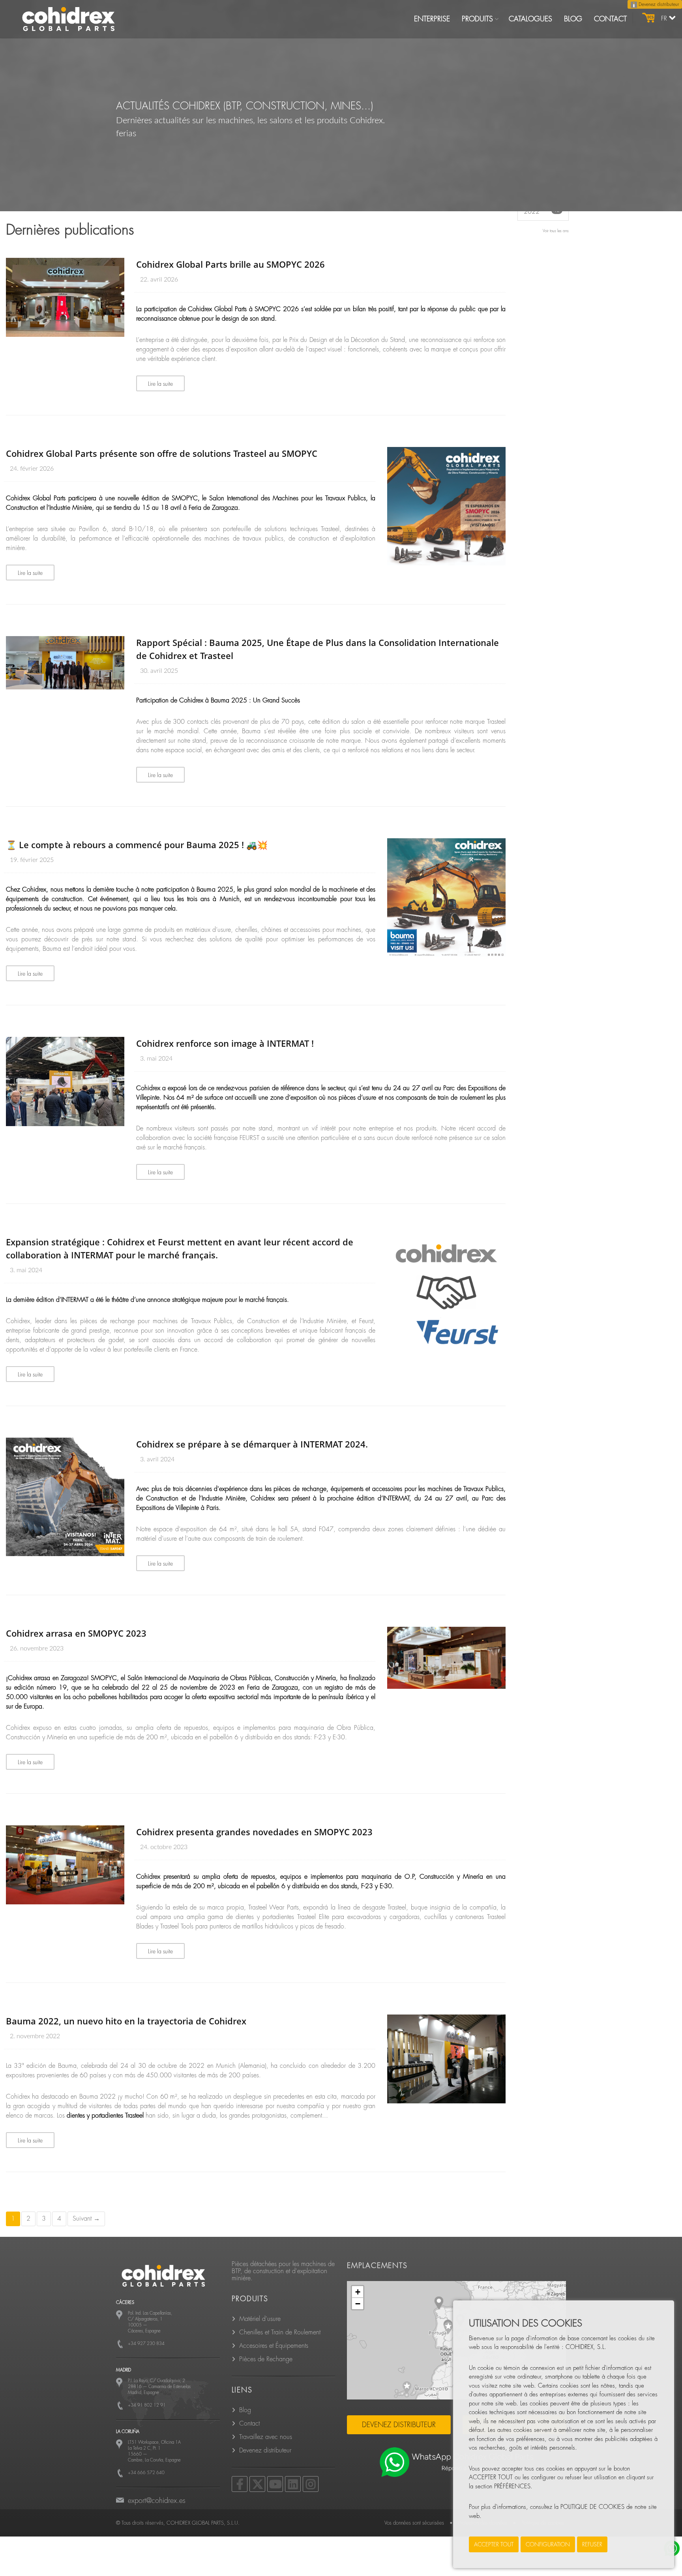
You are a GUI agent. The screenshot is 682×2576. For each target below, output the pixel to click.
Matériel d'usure (260, 2319)
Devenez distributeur (658, 4)
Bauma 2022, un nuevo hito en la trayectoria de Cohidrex (126, 2021)
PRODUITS (477, 19)
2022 (542, 211)
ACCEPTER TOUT (494, 2544)
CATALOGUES (530, 19)
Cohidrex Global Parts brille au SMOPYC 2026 (230, 264)
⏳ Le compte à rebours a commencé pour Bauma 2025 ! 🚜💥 (137, 845)
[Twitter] (257, 2484)
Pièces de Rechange (266, 2359)
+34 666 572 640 (146, 2473)
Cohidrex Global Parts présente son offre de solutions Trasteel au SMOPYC (162, 453)
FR (665, 19)
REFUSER (592, 2544)
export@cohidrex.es (157, 2501)
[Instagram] (311, 2484)
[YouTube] (275, 2484)
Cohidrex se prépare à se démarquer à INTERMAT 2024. (252, 1444)
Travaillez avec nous (266, 2437)
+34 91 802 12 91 (147, 2405)
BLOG (573, 19)
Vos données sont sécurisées (414, 2523)
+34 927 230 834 (146, 2344)
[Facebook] (240, 2484)
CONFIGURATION (548, 2544)
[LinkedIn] (293, 2484)
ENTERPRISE (432, 19)
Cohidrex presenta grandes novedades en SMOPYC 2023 (254, 1832)
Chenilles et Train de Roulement (280, 2332)
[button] (448, 2328)
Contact (249, 2424)
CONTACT (610, 19)
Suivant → (86, 2219)
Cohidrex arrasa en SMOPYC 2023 (76, 1633)
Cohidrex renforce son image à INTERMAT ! (225, 1043)
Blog (245, 2410)
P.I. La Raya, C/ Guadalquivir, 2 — (159, 2387)
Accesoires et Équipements (274, 2346)
